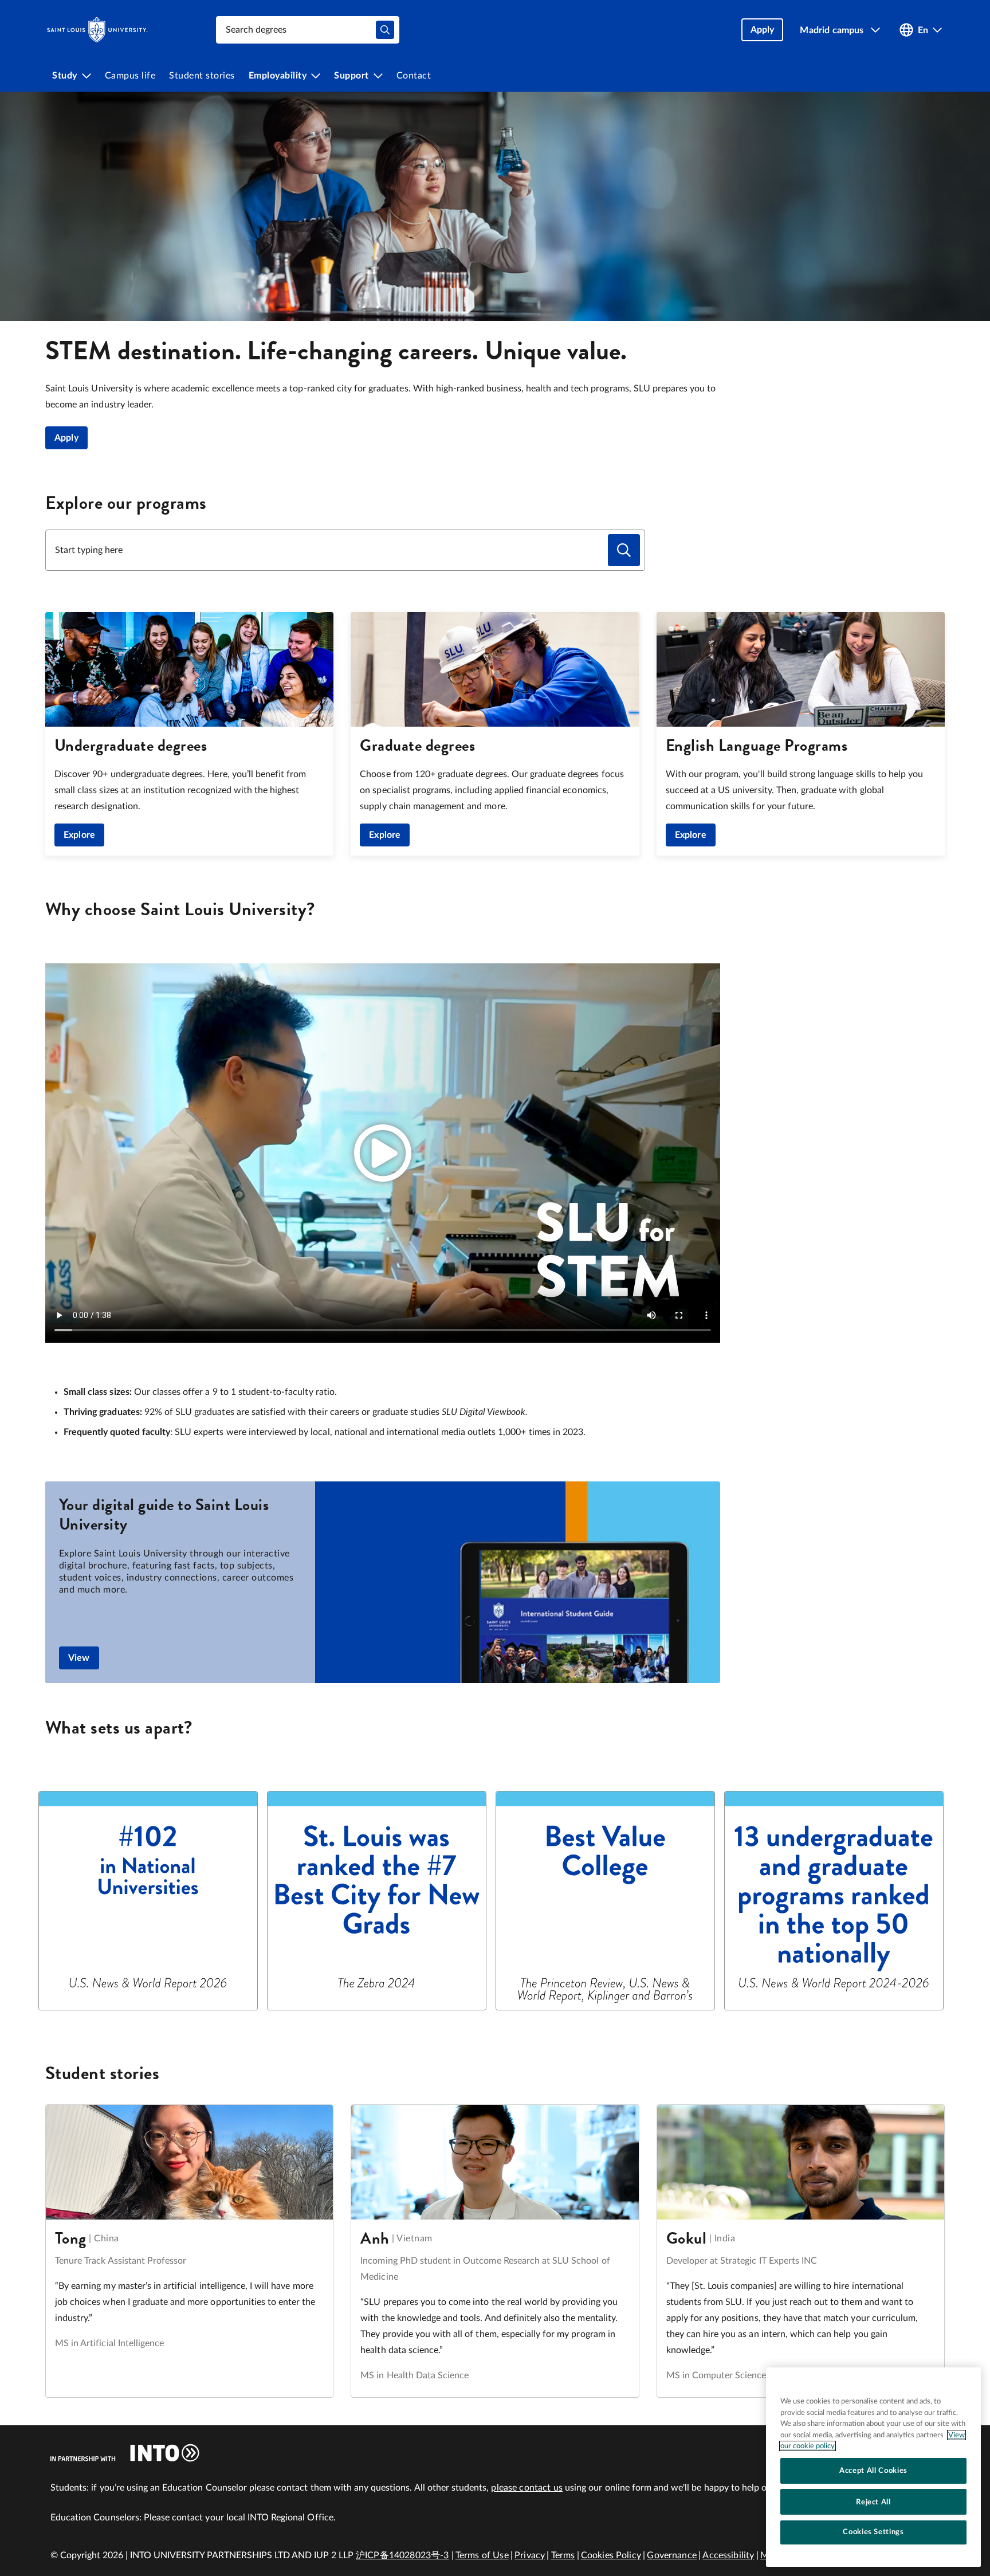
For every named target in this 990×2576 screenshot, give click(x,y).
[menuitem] (72, 76)
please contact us (527, 2488)
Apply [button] (763, 30)
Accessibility (728, 2555)
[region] (873, 2467)
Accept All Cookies (873, 2471)
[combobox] (308, 30)
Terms (563, 2555)
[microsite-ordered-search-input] (624, 550)
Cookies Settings (873, 2532)
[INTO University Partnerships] (125, 2453)
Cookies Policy (611, 2555)
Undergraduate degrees (131, 745)
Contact (414, 76)
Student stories (202, 76)
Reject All (873, 2501)
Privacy (530, 2555)
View (79, 1658)
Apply (66, 438)
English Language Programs (757, 745)
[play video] (383, 1153)
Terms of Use (482, 2555)
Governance (672, 2555)
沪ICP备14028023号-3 (402, 2555)
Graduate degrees (417, 745)
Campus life (130, 76)
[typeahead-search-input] (385, 30)
